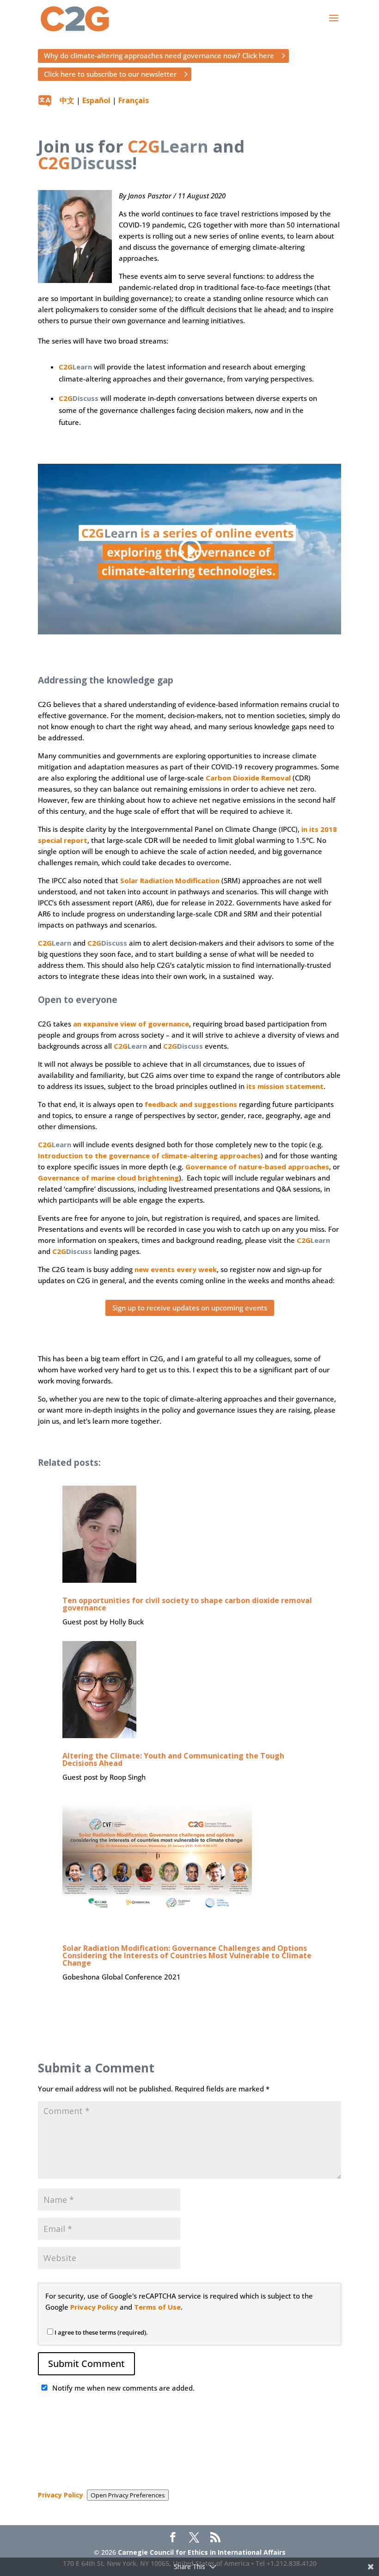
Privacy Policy (94, 2307)
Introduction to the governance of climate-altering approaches (149, 1156)
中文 (67, 100)
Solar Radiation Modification (170, 880)
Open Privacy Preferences (128, 2495)
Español (96, 100)
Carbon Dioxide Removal (248, 778)
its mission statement (285, 1086)
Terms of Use (157, 2307)
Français (134, 100)
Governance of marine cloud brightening (108, 1178)
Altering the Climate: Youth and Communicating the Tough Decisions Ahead (173, 1759)
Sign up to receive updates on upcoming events (190, 1308)
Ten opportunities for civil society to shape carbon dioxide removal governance (187, 1604)
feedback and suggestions (191, 1104)
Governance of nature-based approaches (257, 1167)
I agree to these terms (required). (101, 2332)
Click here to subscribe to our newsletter (110, 74)
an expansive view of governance (131, 1024)
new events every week (176, 1269)
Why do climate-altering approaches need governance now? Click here (159, 55)
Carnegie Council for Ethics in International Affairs (202, 2552)
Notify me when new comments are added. (123, 2388)
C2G (75, 367)
